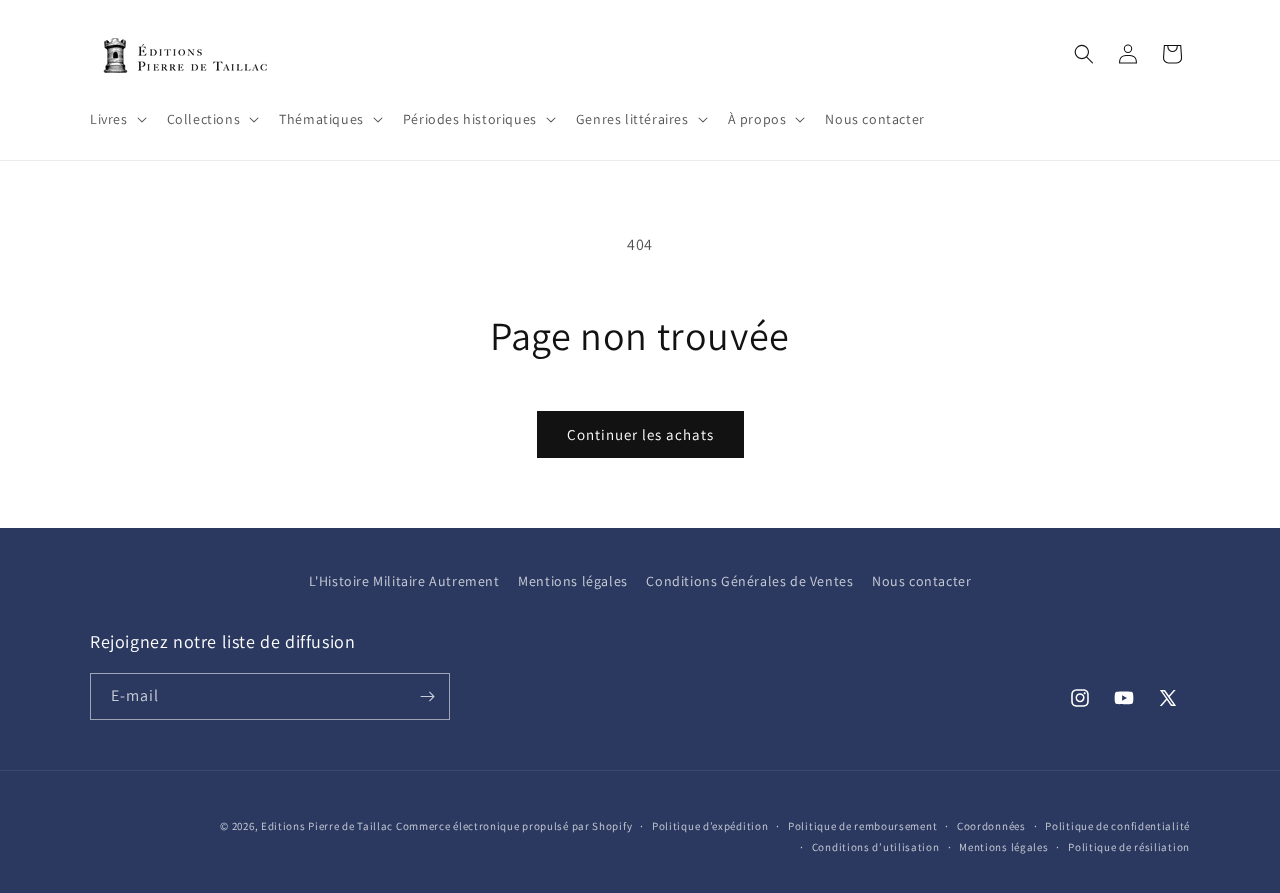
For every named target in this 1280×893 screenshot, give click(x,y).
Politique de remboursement (862, 826)
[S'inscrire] (427, 696)
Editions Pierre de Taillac (327, 826)
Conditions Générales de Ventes (749, 581)
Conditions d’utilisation (876, 846)
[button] (116, 119)
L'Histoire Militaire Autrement (404, 581)
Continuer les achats (640, 434)
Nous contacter (921, 581)
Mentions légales (573, 581)
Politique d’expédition (710, 826)
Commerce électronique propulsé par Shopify (514, 826)
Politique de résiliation (1129, 846)
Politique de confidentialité (1117, 826)
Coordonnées (991, 826)
